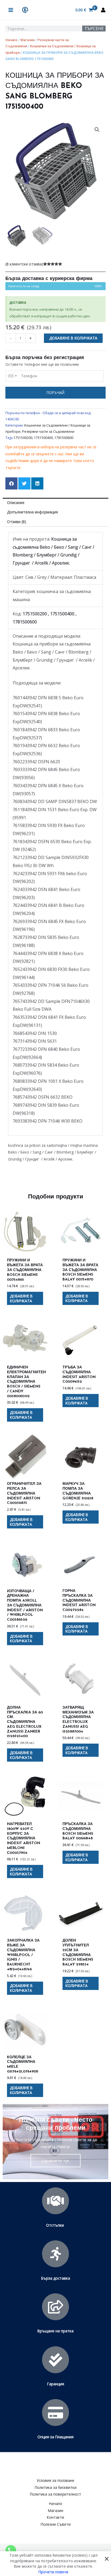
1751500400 (43, 438)
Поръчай (55, 393)
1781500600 (64, 438)
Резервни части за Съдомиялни (48, 432)
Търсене (94, 29)
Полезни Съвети (56, 2524)
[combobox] (12, 376)
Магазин (27, 40)
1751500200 (23, 438)
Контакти (55, 2517)
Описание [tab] (16, 503)
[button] (97, 130)
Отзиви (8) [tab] (17, 522)
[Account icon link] (103, 10)
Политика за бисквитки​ (56, 2487)
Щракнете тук (55, 2160)
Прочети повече (53, 2572)
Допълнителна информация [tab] (32, 512)
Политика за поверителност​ (55, 2494)
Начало (11, 40)
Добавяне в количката (73, 338)
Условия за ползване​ (55, 2480)
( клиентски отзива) (24, 264)
